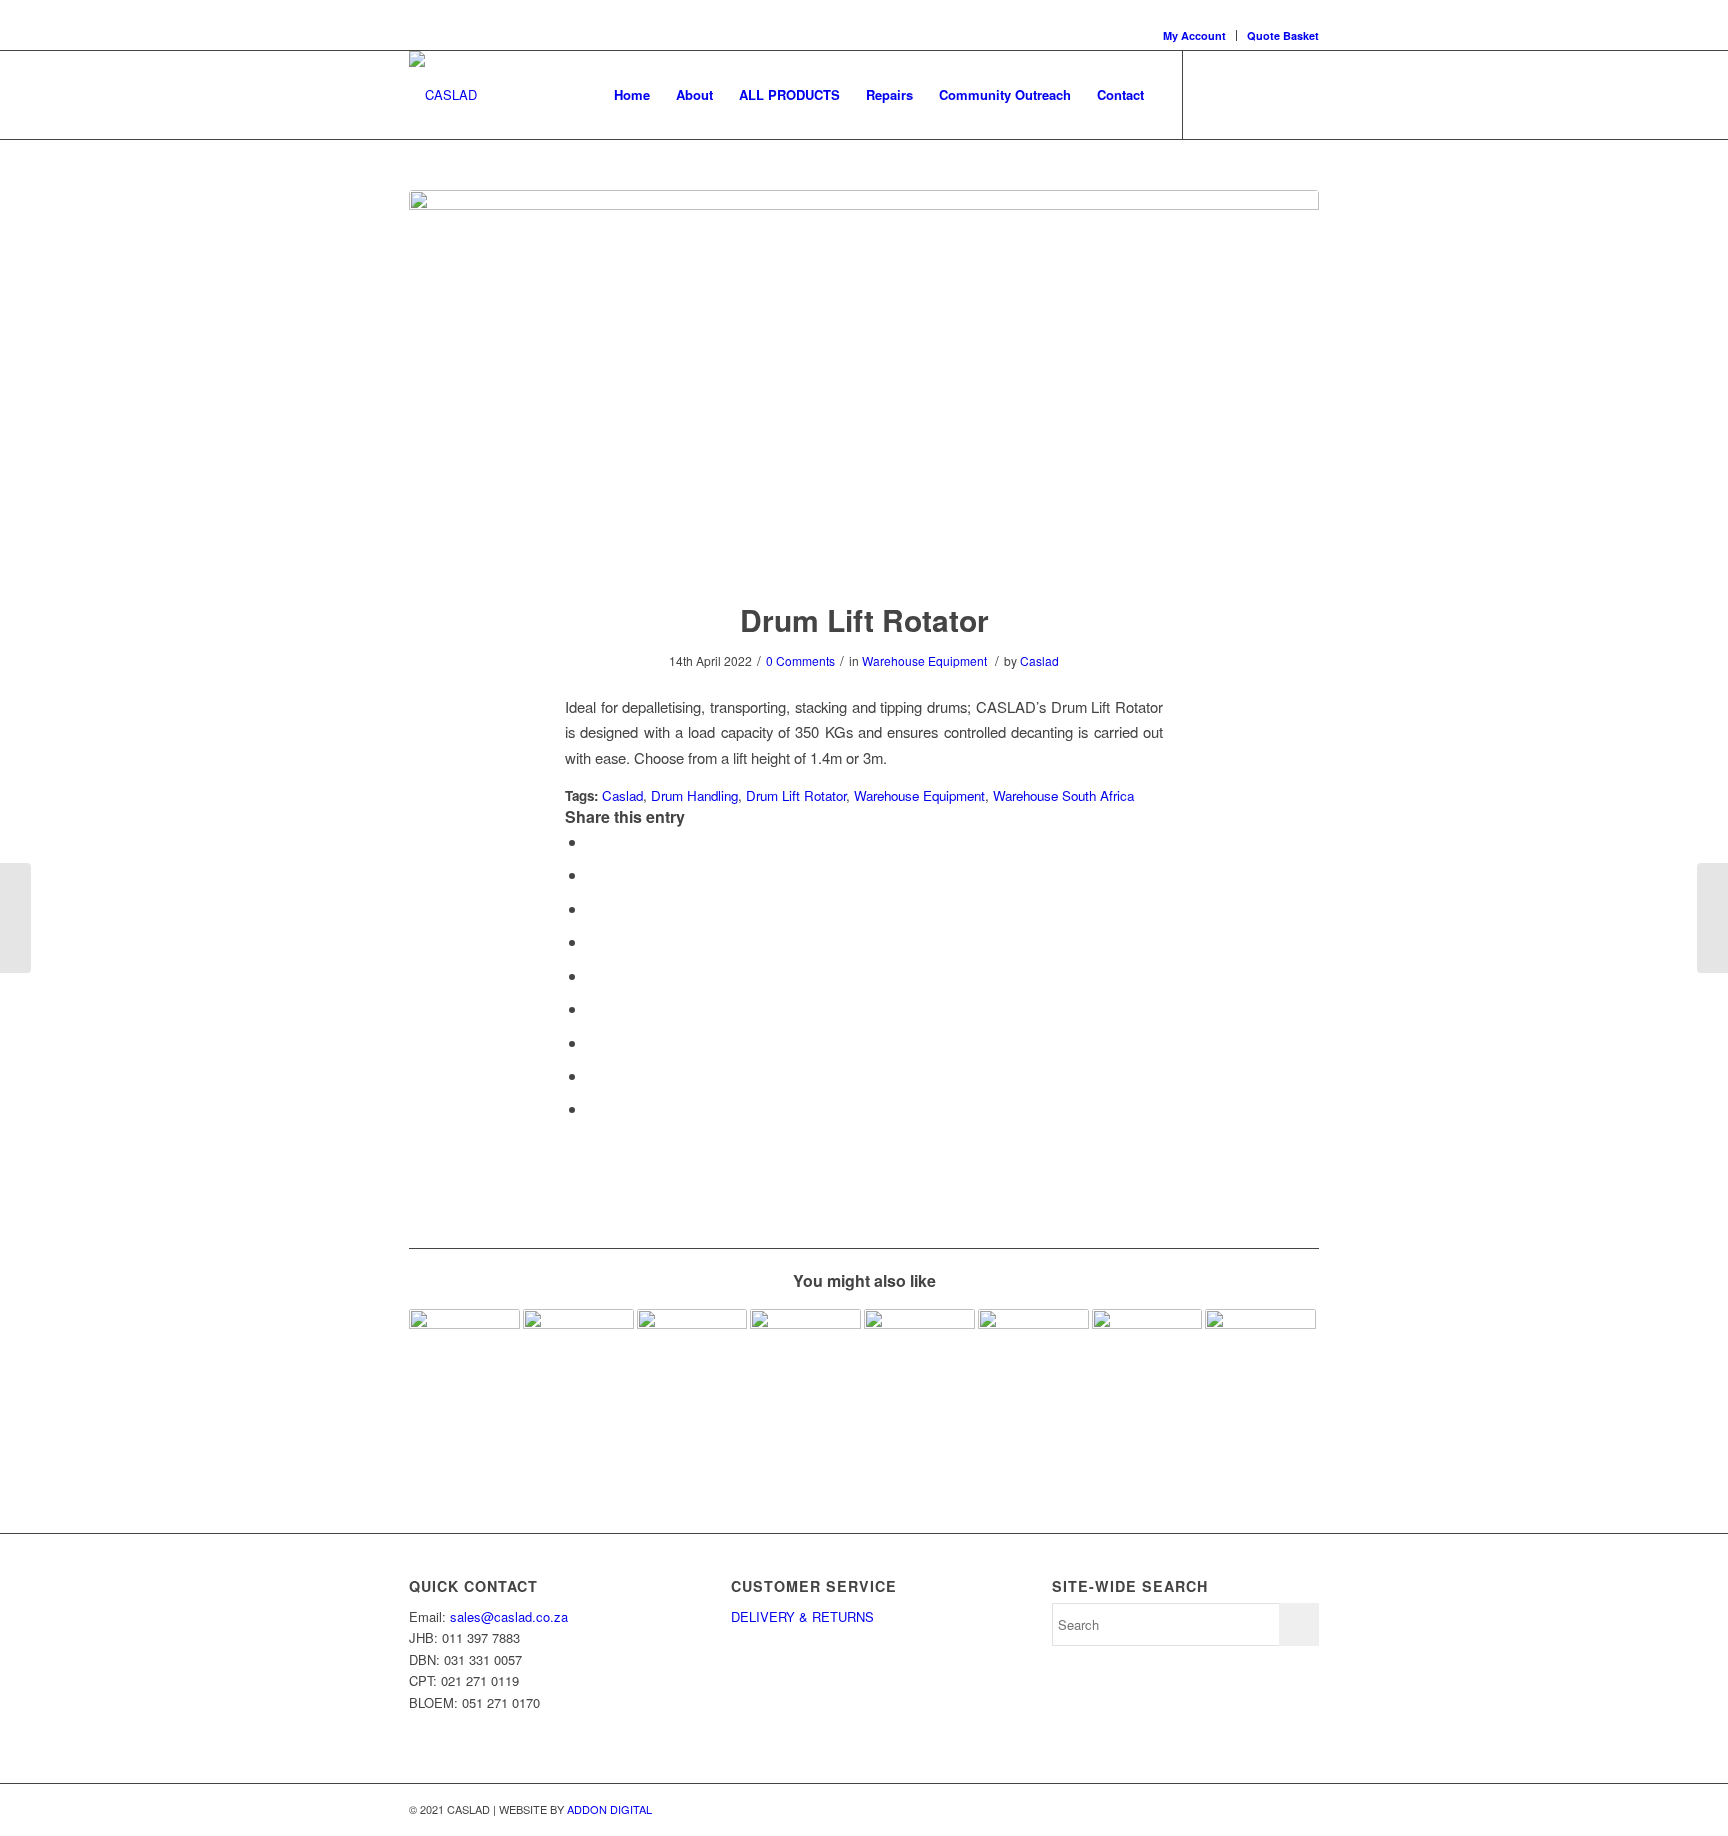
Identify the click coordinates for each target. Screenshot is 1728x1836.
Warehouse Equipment (924, 660)
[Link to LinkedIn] (1244, 94)
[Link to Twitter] (1304, 94)
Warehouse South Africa (1063, 795)
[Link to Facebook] (1214, 94)
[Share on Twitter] (593, 874)
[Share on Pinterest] (593, 941)
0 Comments (800, 660)
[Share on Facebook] (593, 841)
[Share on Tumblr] (593, 1008)
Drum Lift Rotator (864, 619)
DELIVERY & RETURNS (804, 1616)
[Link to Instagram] (1274, 94)
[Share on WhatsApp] (593, 908)
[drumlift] (864, 382)
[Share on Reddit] (593, 1075)
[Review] (464, 1364)
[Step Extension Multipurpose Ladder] (692, 1364)
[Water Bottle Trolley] (1712, 918)
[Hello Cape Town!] (805, 1364)
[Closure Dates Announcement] (1147, 1364)
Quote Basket (1283, 35)
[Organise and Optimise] (578, 1364)
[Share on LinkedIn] (593, 975)
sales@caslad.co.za (509, 1616)
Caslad (1039, 660)
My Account (1194, 35)
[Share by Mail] (593, 1108)
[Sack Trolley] (15, 918)
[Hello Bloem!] (1033, 1364)
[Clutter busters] (919, 1364)
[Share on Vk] (593, 1042)
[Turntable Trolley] (1260, 1364)
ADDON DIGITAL (609, 1809)
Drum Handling (694, 795)
